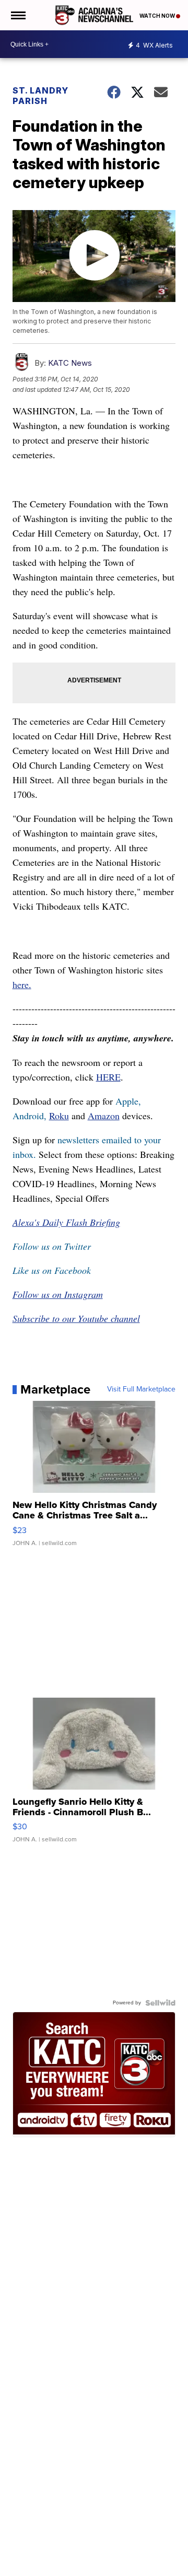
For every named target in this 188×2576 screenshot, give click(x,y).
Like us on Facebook (52, 1270)
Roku (59, 1116)
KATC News (70, 363)
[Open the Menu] (17, 15)
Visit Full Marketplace (141, 1389)
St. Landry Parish (40, 96)
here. (22, 984)
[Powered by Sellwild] (160, 2003)
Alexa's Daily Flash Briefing (66, 1222)
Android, (30, 1116)
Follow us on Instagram (58, 1294)
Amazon (104, 1116)
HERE (108, 1077)
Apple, (128, 1101)
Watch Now (158, 16)
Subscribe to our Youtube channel (76, 1318)
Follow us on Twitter (52, 1246)
